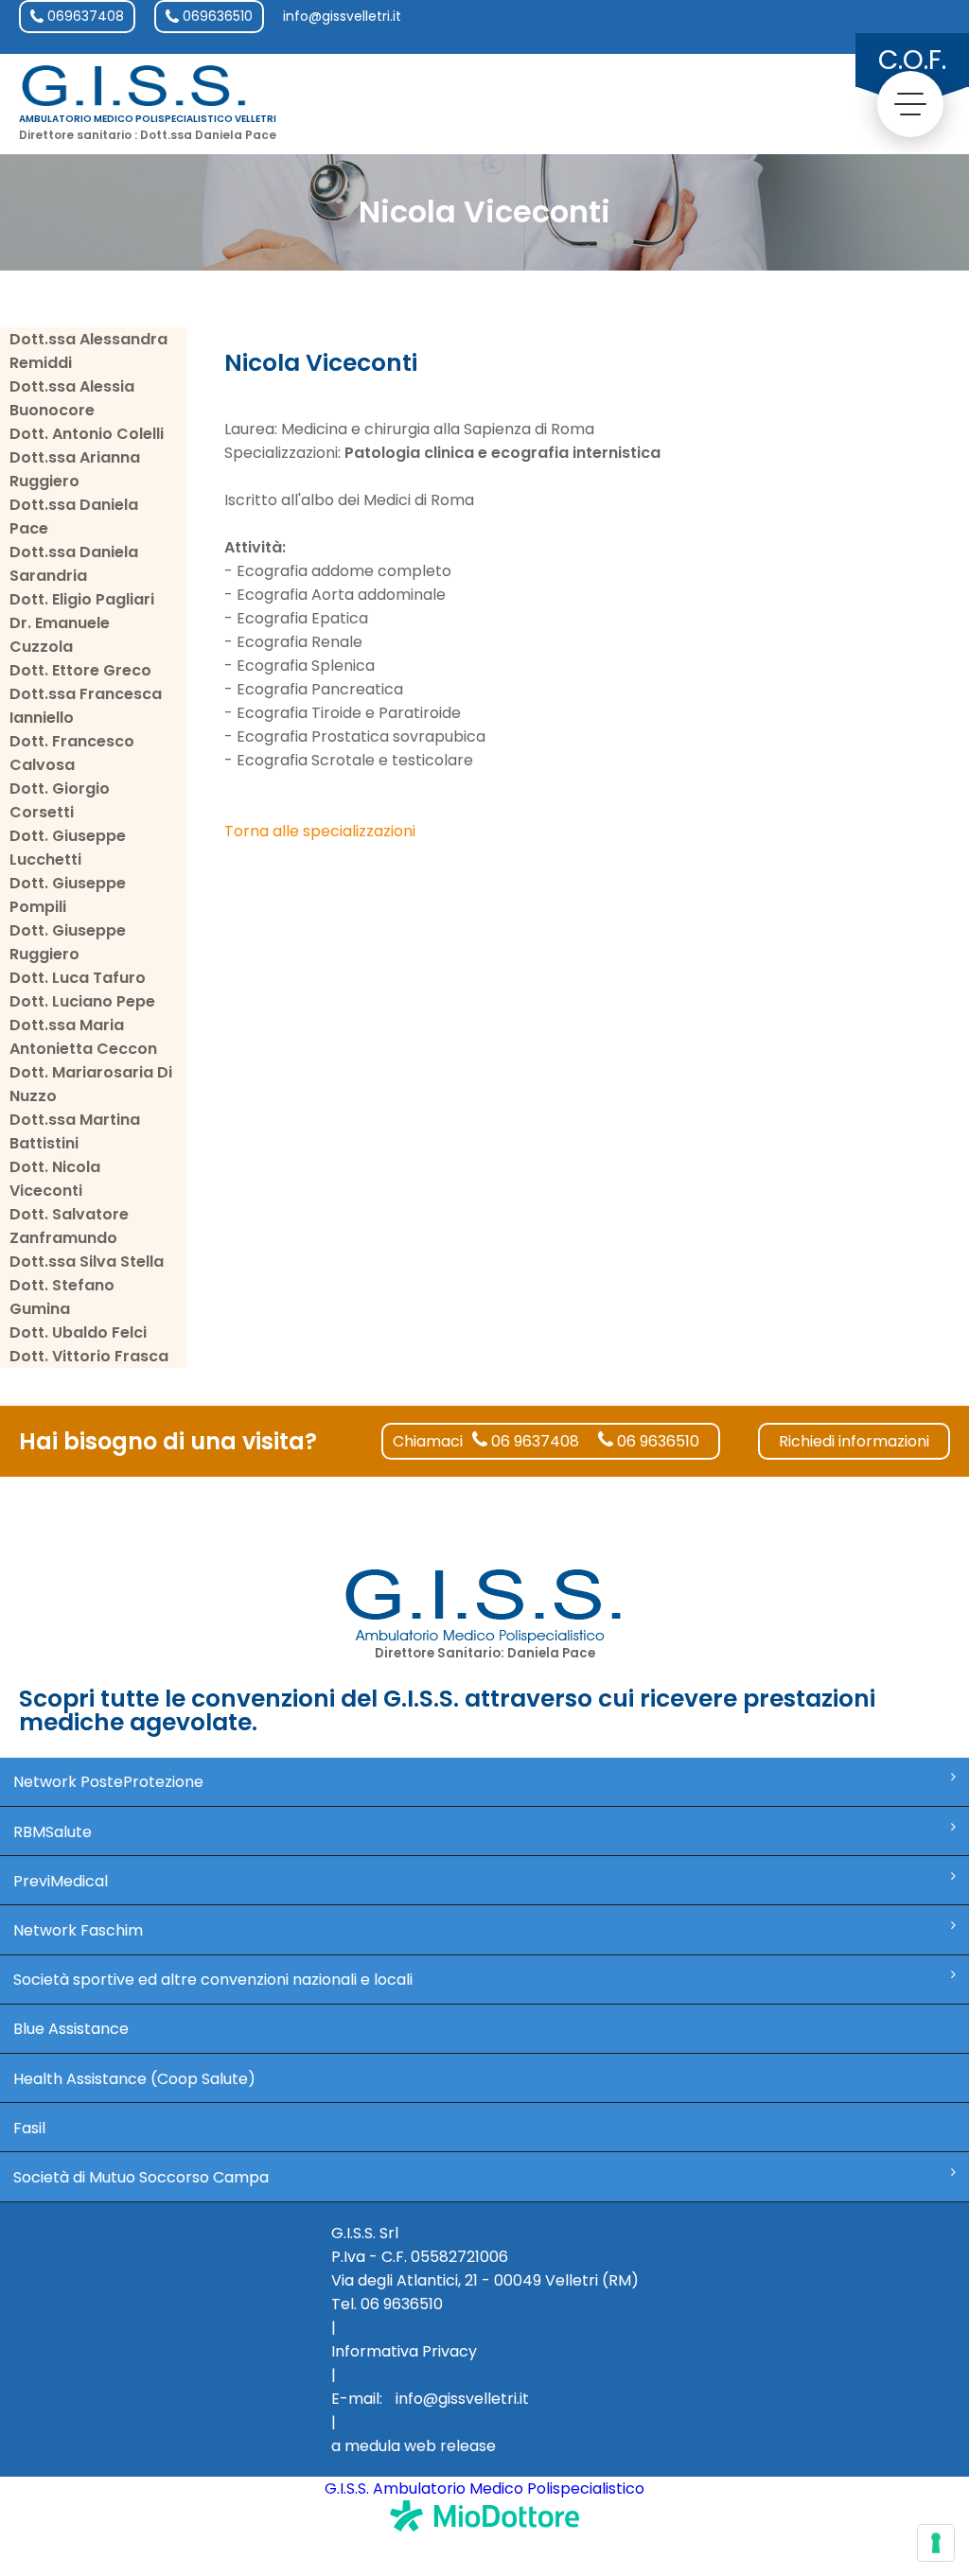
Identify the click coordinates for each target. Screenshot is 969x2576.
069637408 (84, 16)
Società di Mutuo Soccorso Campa (141, 2177)
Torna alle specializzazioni (320, 831)
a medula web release (414, 2446)
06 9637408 (533, 1441)
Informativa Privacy (404, 2351)
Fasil (29, 2128)
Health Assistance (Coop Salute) (134, 2079)
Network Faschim (78, 1930)
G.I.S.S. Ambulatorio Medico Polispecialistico (484, 2488)
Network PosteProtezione (108, 1782)
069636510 (216, 16)
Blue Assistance (71, 2029)
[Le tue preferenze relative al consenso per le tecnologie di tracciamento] (936, 2543)
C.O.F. (912, 60)
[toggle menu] (910, 104)
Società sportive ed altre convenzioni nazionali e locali (213, 1980)
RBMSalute (53, 1832)
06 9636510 (656, 1441)
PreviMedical (61, 1881)
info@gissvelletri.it (342, 16)
